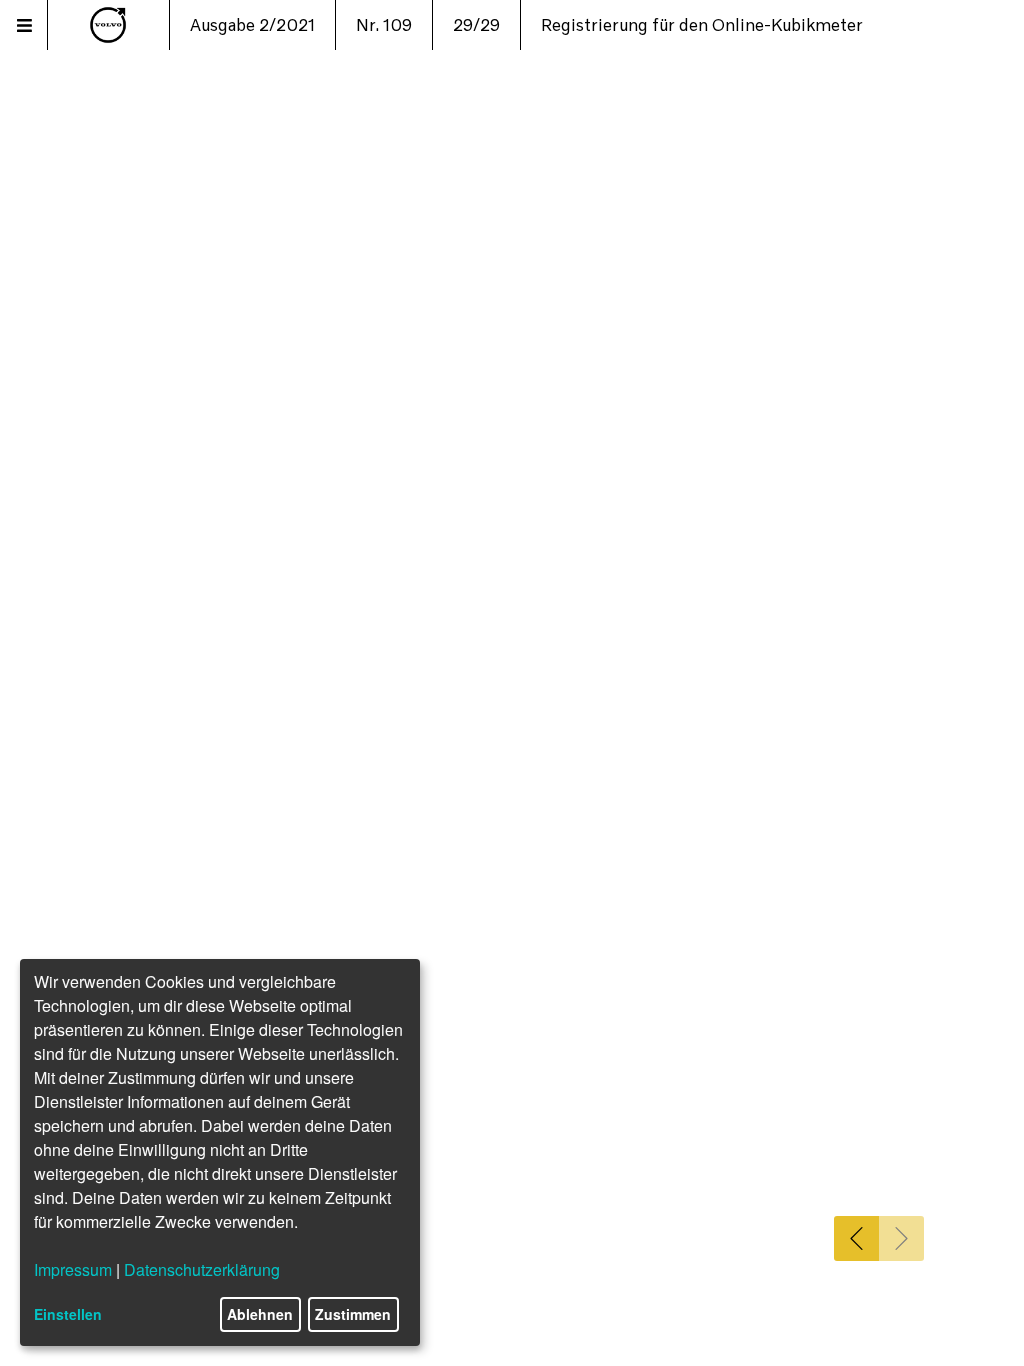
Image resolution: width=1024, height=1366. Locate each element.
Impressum (73, 1269)
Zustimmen (353, 1314)
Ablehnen (260, 1314)
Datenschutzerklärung (202, 1269)
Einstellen (68, 1314)
